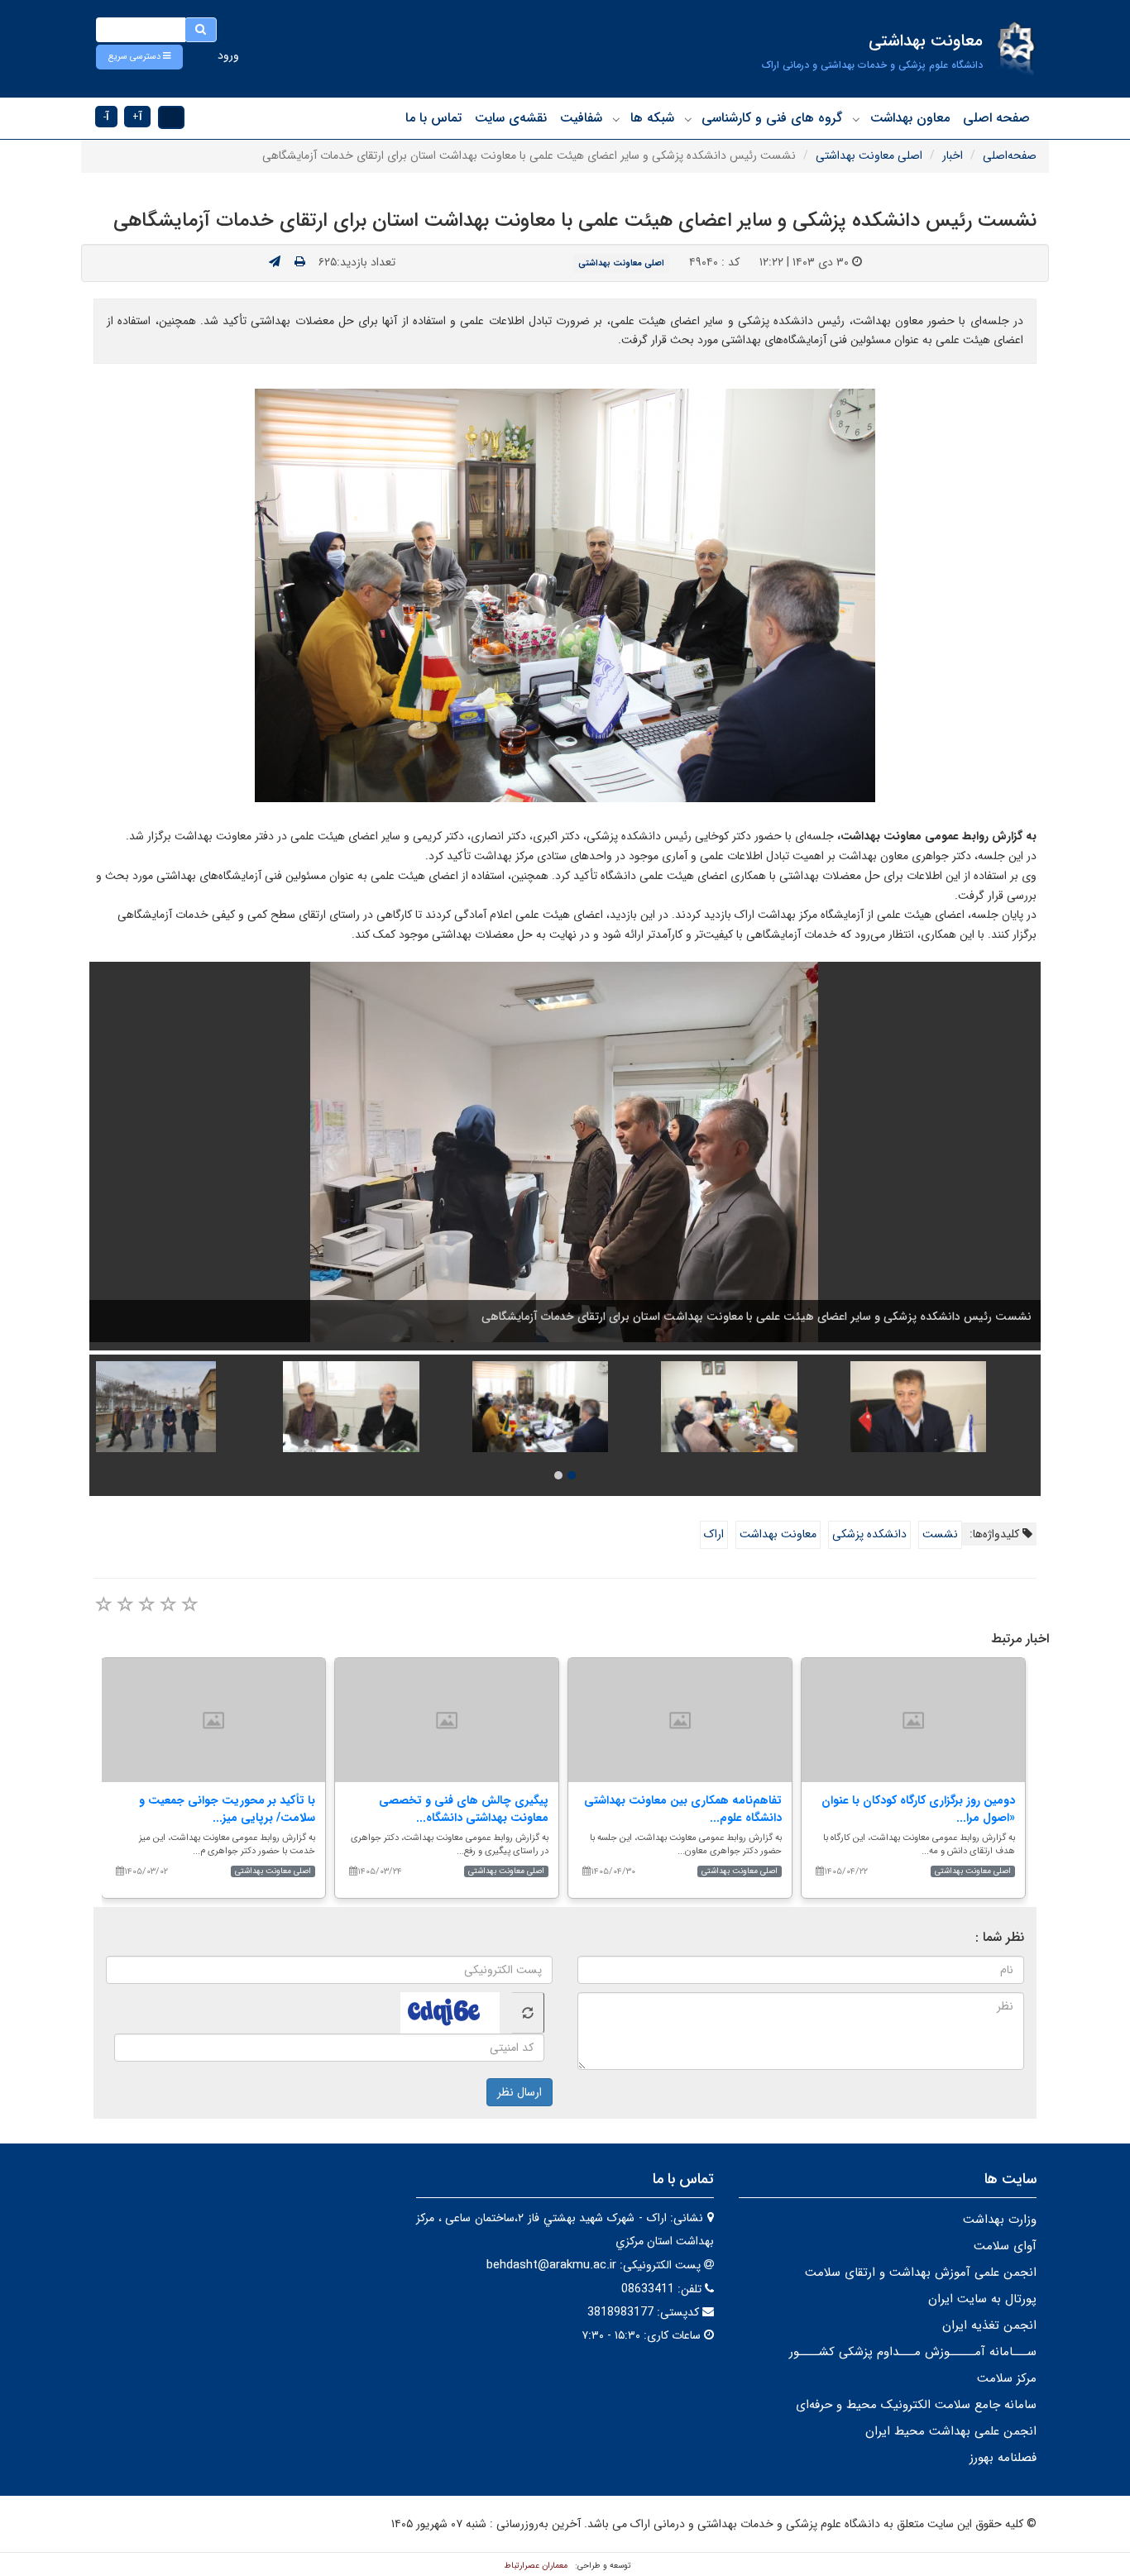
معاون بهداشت (910, 118)
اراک (714, 1534)
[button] (139, 57)
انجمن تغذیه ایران (989, 2325)
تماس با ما (433, 118)
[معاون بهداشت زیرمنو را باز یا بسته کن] (856, 119)
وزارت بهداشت (1000, 2220)
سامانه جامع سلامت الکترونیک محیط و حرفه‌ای (916, 2405)
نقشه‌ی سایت (511, 118)
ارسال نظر (520, 2092)
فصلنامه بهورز (1003, 2458)
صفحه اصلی (996, 118)
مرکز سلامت (1007, 2378)
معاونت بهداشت (778, 1534)
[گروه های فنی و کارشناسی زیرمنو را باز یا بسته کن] (688, 119)
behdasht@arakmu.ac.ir (551, 2265)
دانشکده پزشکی (869, 1534)
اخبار (953, 155)
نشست (940, 1534)
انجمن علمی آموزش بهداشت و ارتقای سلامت (921, 2273)
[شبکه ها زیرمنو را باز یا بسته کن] (616, 119)
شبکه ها (652, 118)
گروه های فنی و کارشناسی (772, 118)
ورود (228, 55)
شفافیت (581, 118)
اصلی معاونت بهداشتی (869, 155)
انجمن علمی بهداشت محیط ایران (951, 2431)
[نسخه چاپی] (300, 262)
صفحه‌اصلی (1010, 155)
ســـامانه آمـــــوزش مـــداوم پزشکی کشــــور (913, 2352)
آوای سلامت (1005, 2246)
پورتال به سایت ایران (982, 2299)
